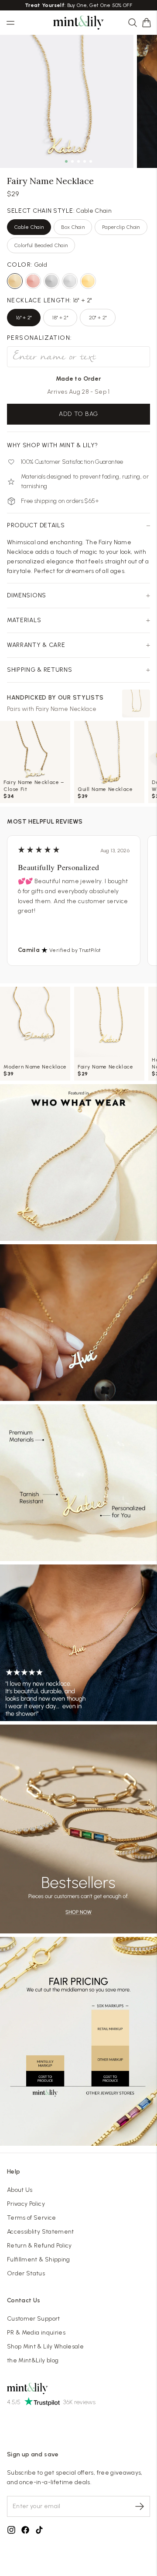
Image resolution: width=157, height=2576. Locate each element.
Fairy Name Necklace (66, 709)
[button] (147, 23)
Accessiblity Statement (41, 2232)
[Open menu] (10, 23)
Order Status (26, 2273)
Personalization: (39, 338)
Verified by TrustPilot (75, 950)
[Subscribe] (140, 2506)
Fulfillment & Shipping (39, 2259)
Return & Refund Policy (39, 2246)
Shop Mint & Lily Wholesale (45, 2347)
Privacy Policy (26, 2204)
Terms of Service (32, 2218)
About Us (20, 2190)
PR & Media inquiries (36, 2333)
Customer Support (34, 2319)
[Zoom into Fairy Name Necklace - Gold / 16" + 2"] (67, 101)
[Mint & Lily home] (78, 23)
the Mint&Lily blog (33, 2360)
